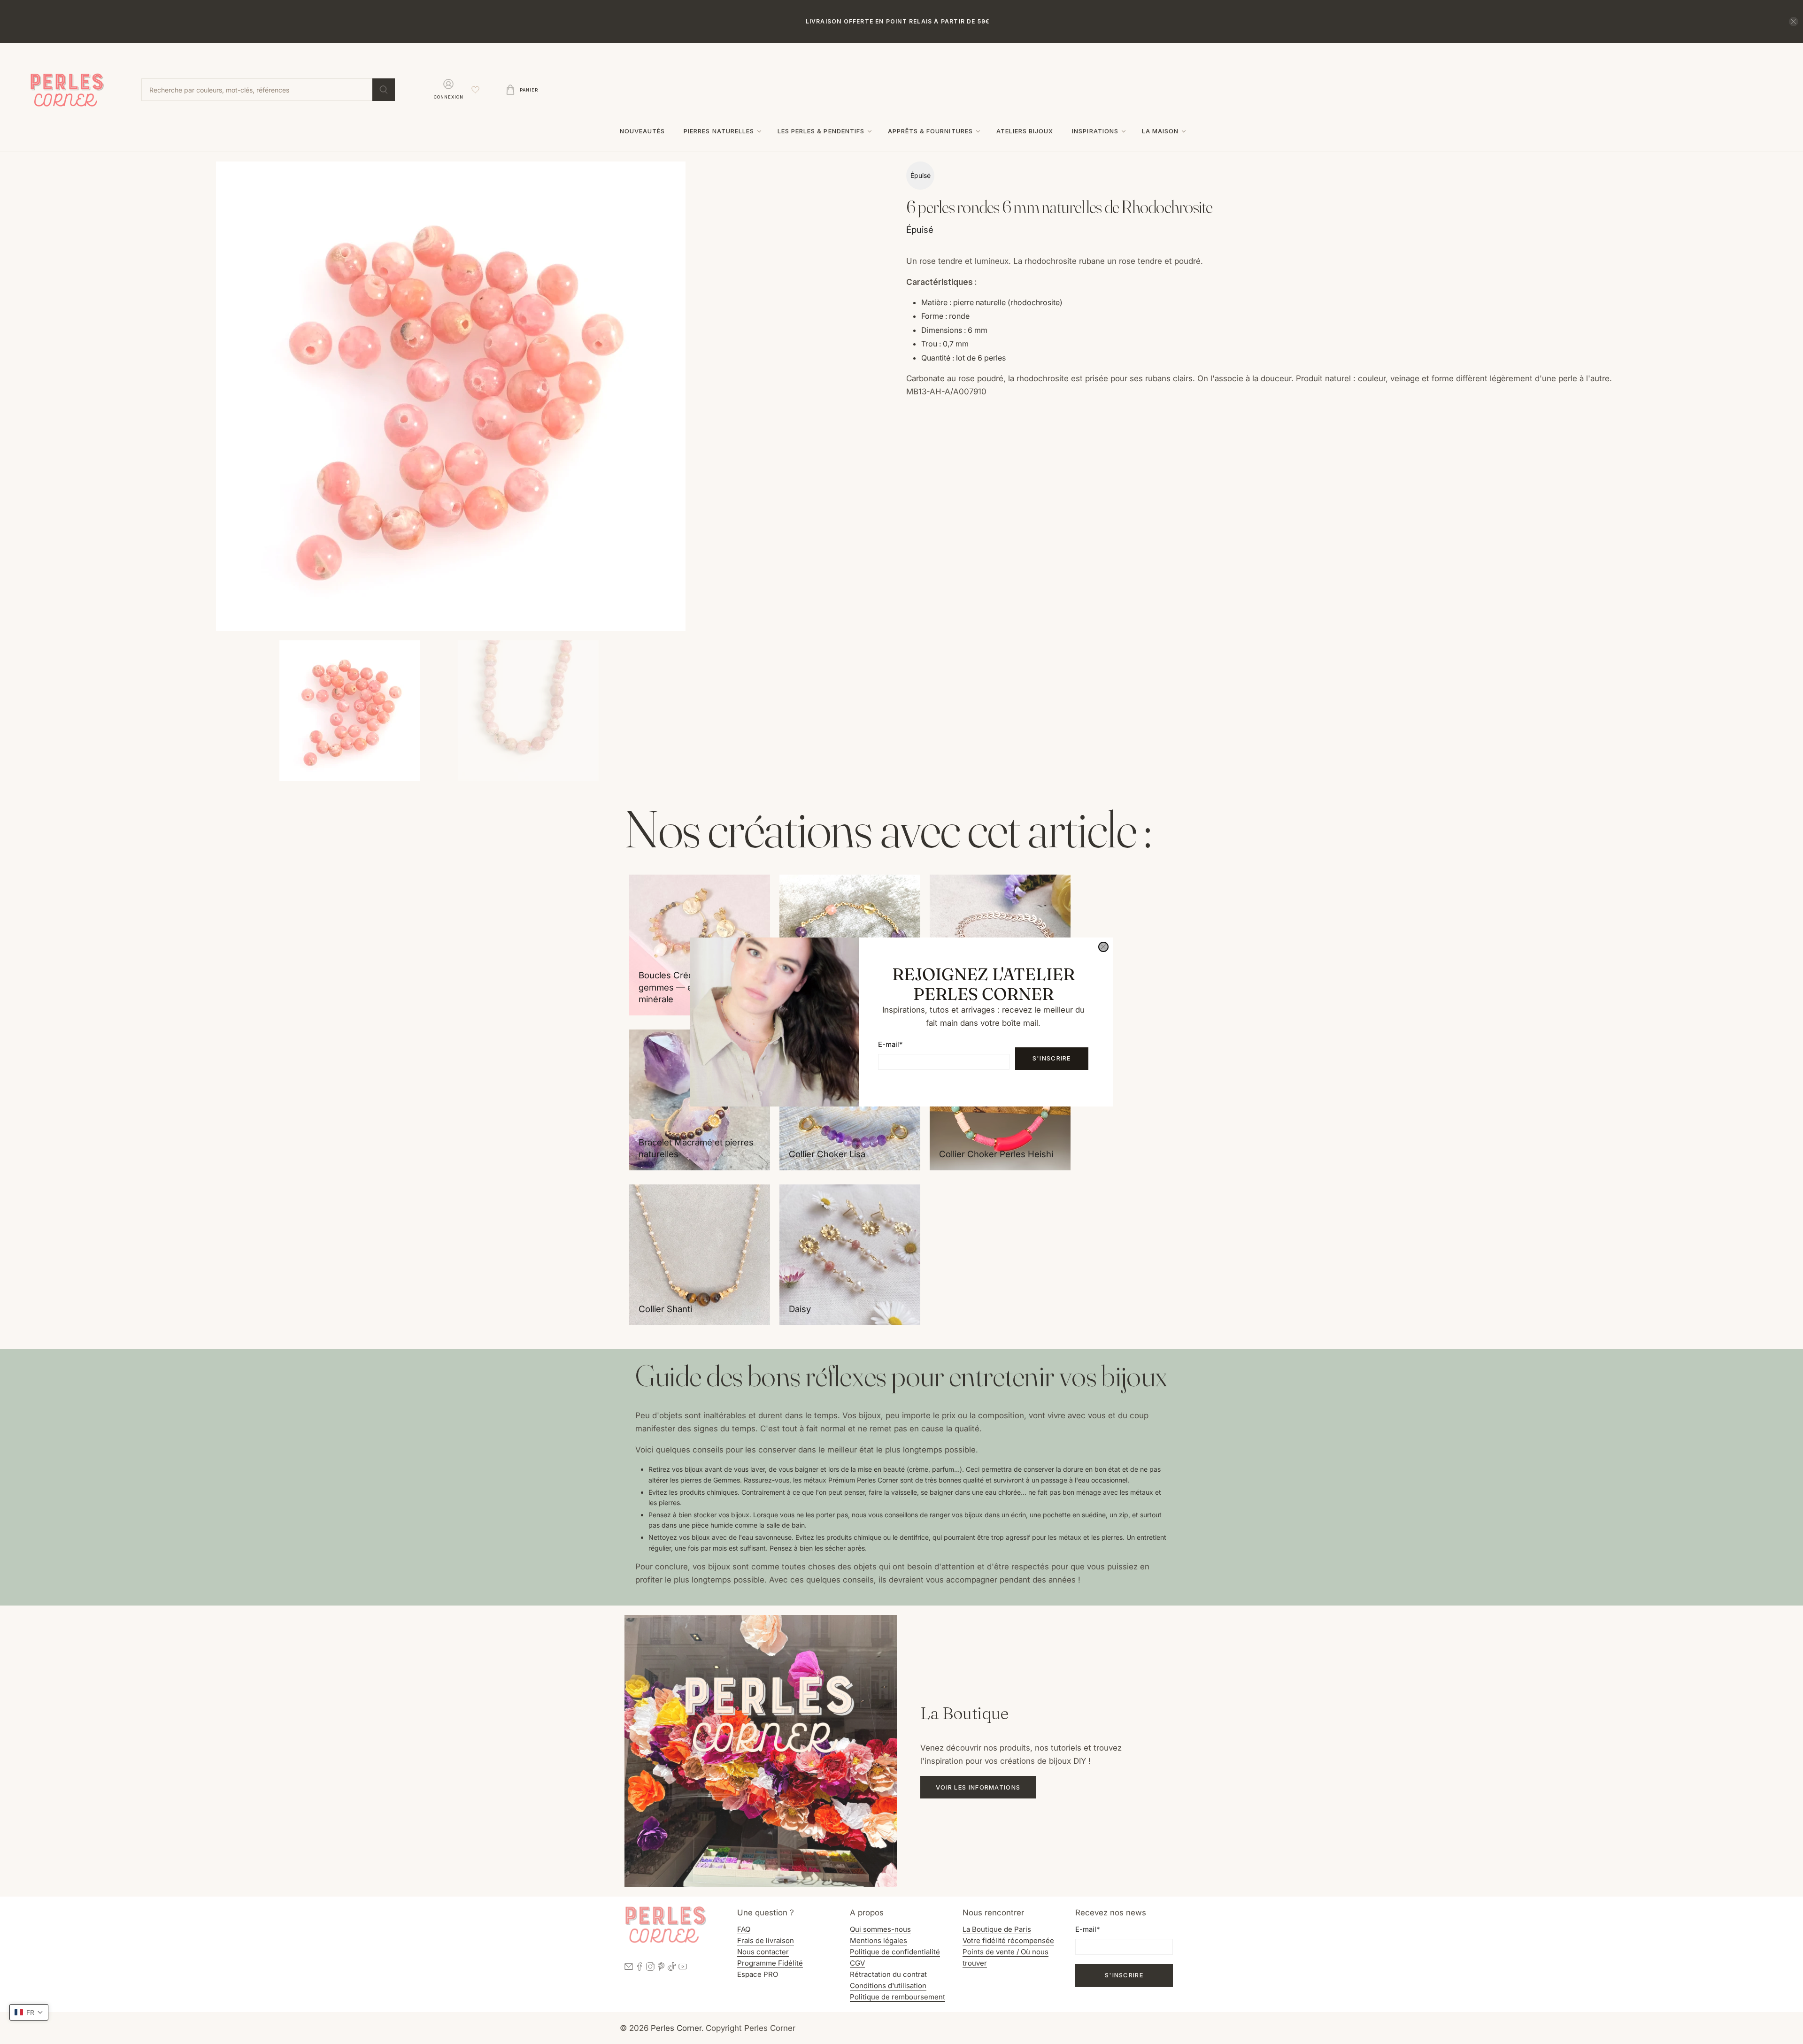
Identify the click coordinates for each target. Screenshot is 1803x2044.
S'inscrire (1052, 1058)
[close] (1103, 947)
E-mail (890, 1044)
